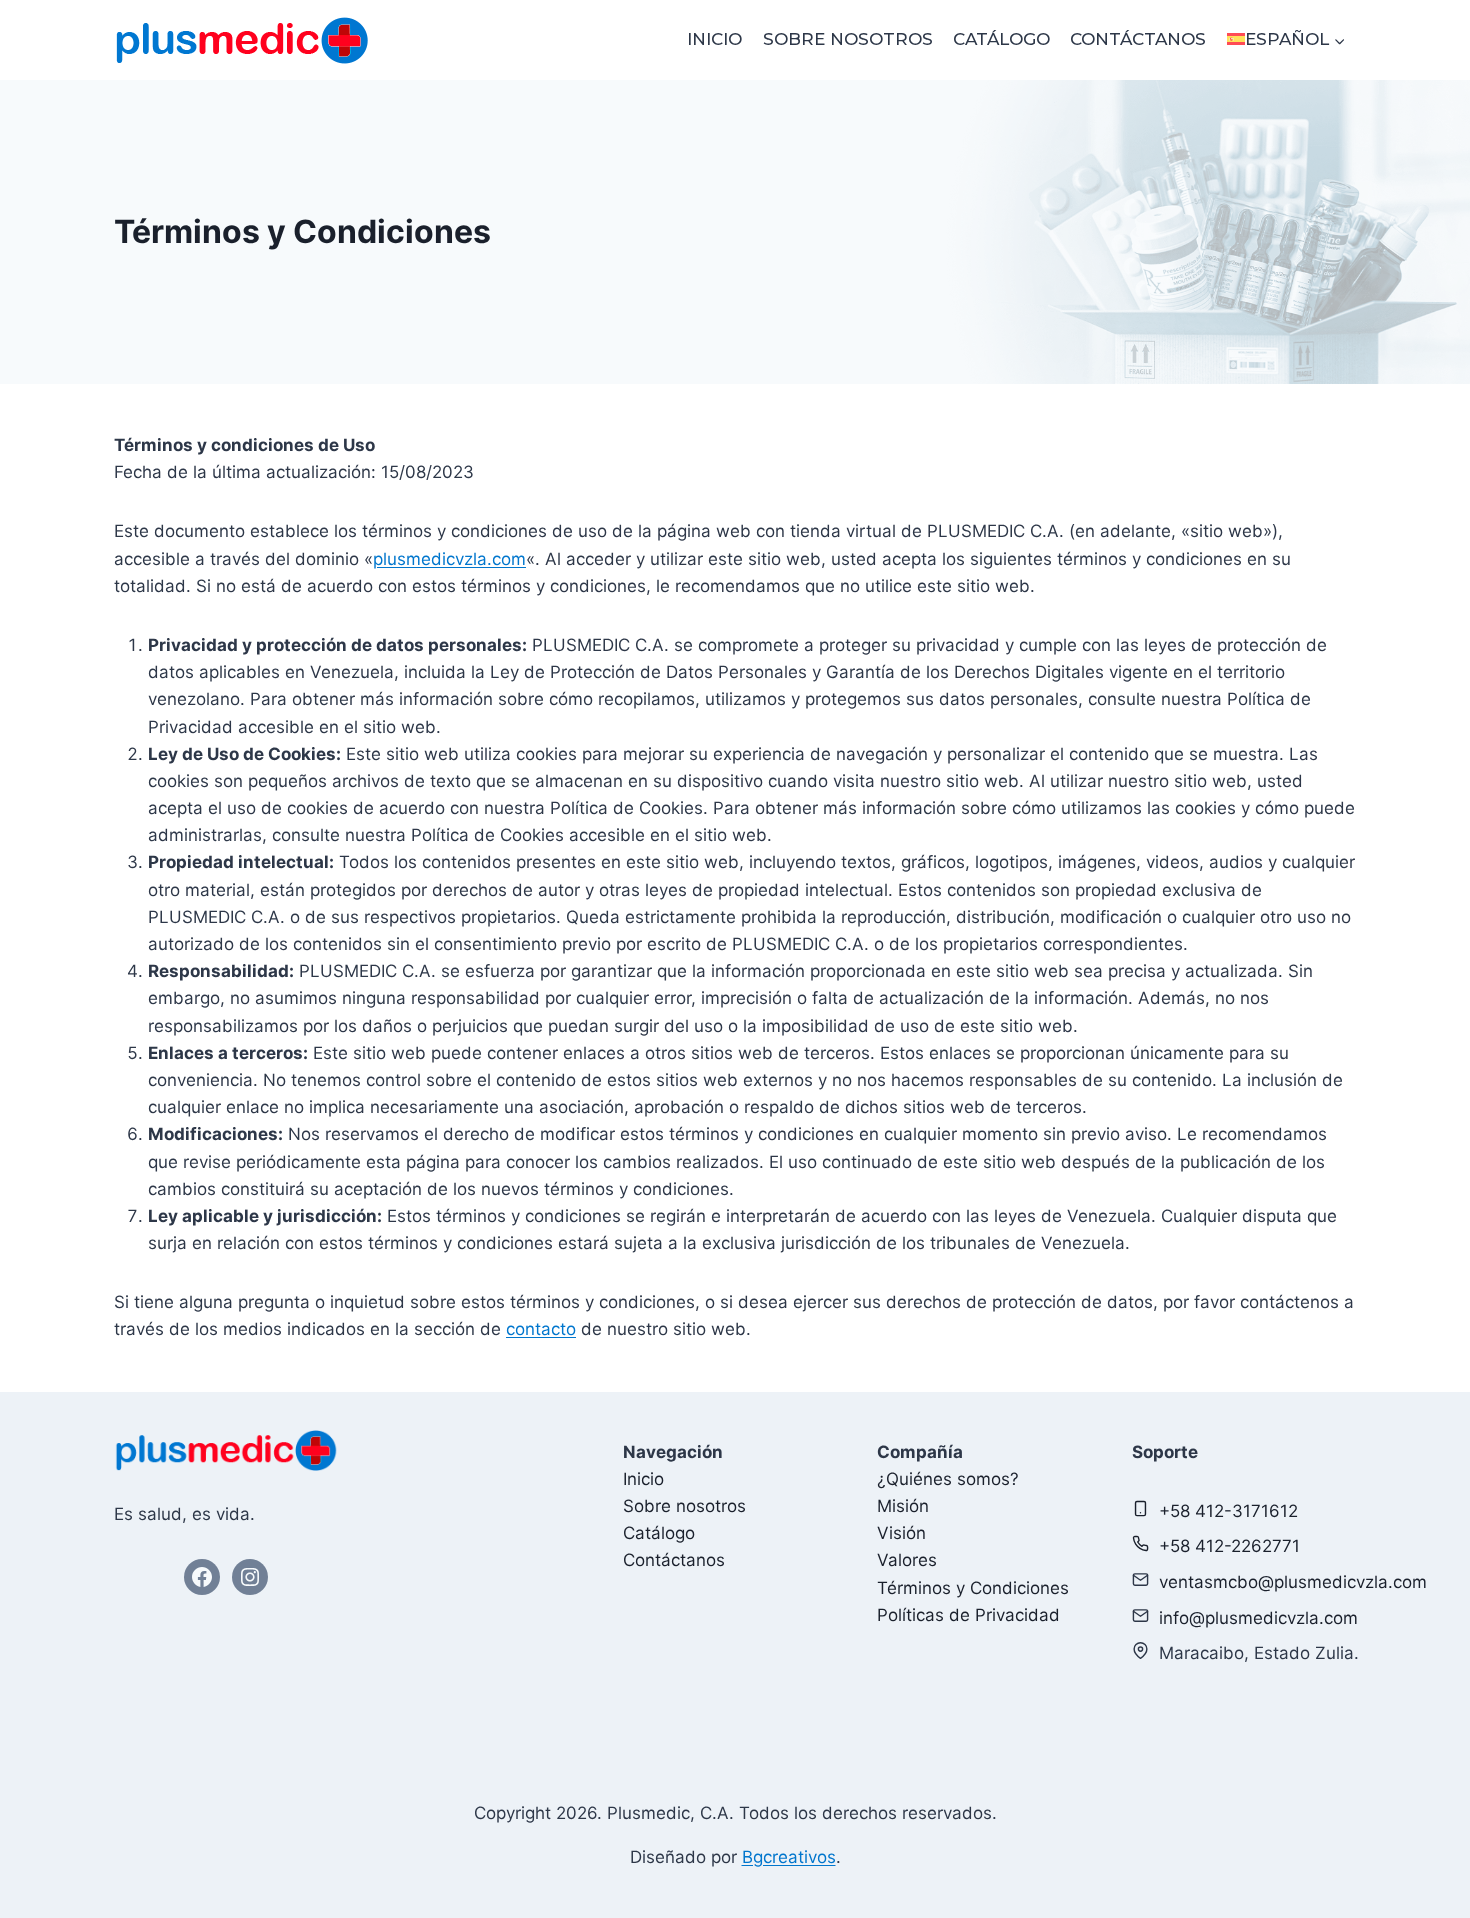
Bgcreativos (789, 1857)
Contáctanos (1138, 39)
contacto (541, 1329)
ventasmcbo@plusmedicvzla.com (1293, 1582)
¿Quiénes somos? (948, 1479)
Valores (907, 1560)
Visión (901, 1533)
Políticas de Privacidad (968, 1615)
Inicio (714, 39)
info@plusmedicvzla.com (1258, 1618)
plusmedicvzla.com (449, 559)
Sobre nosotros (848, 39)
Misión (903, 1506)
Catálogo (1001, 39)
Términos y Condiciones (973, 1588)
